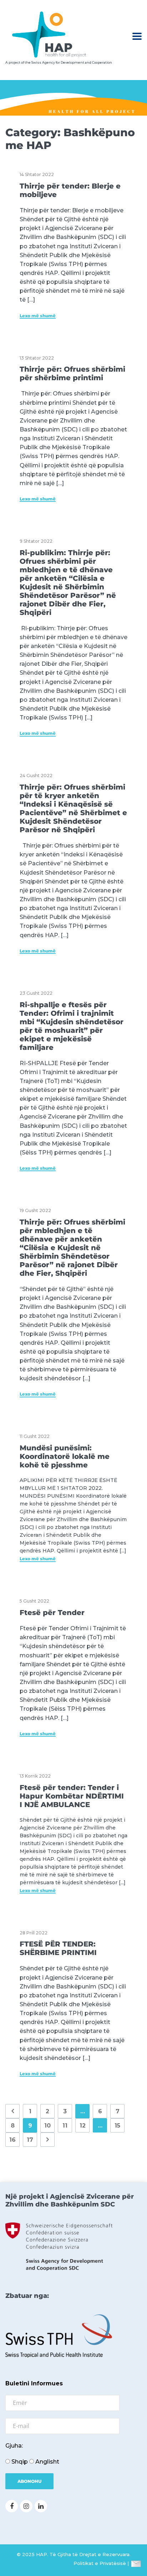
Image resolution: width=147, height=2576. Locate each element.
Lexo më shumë (38, 316)
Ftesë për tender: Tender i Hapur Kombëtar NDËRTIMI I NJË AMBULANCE (72, 1796)
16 (12, 2140)
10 (47, 2126)
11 (65, 2126)
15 (117, 2126)
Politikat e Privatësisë (100, 2563)
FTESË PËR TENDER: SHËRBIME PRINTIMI (58, 1948)
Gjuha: (14, 2446)
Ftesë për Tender (52, 1613)
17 (30, 2140)
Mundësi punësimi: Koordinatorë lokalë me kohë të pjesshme (65, 1456)
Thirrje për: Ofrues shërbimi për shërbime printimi (72, 373)
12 (83, 2126)
